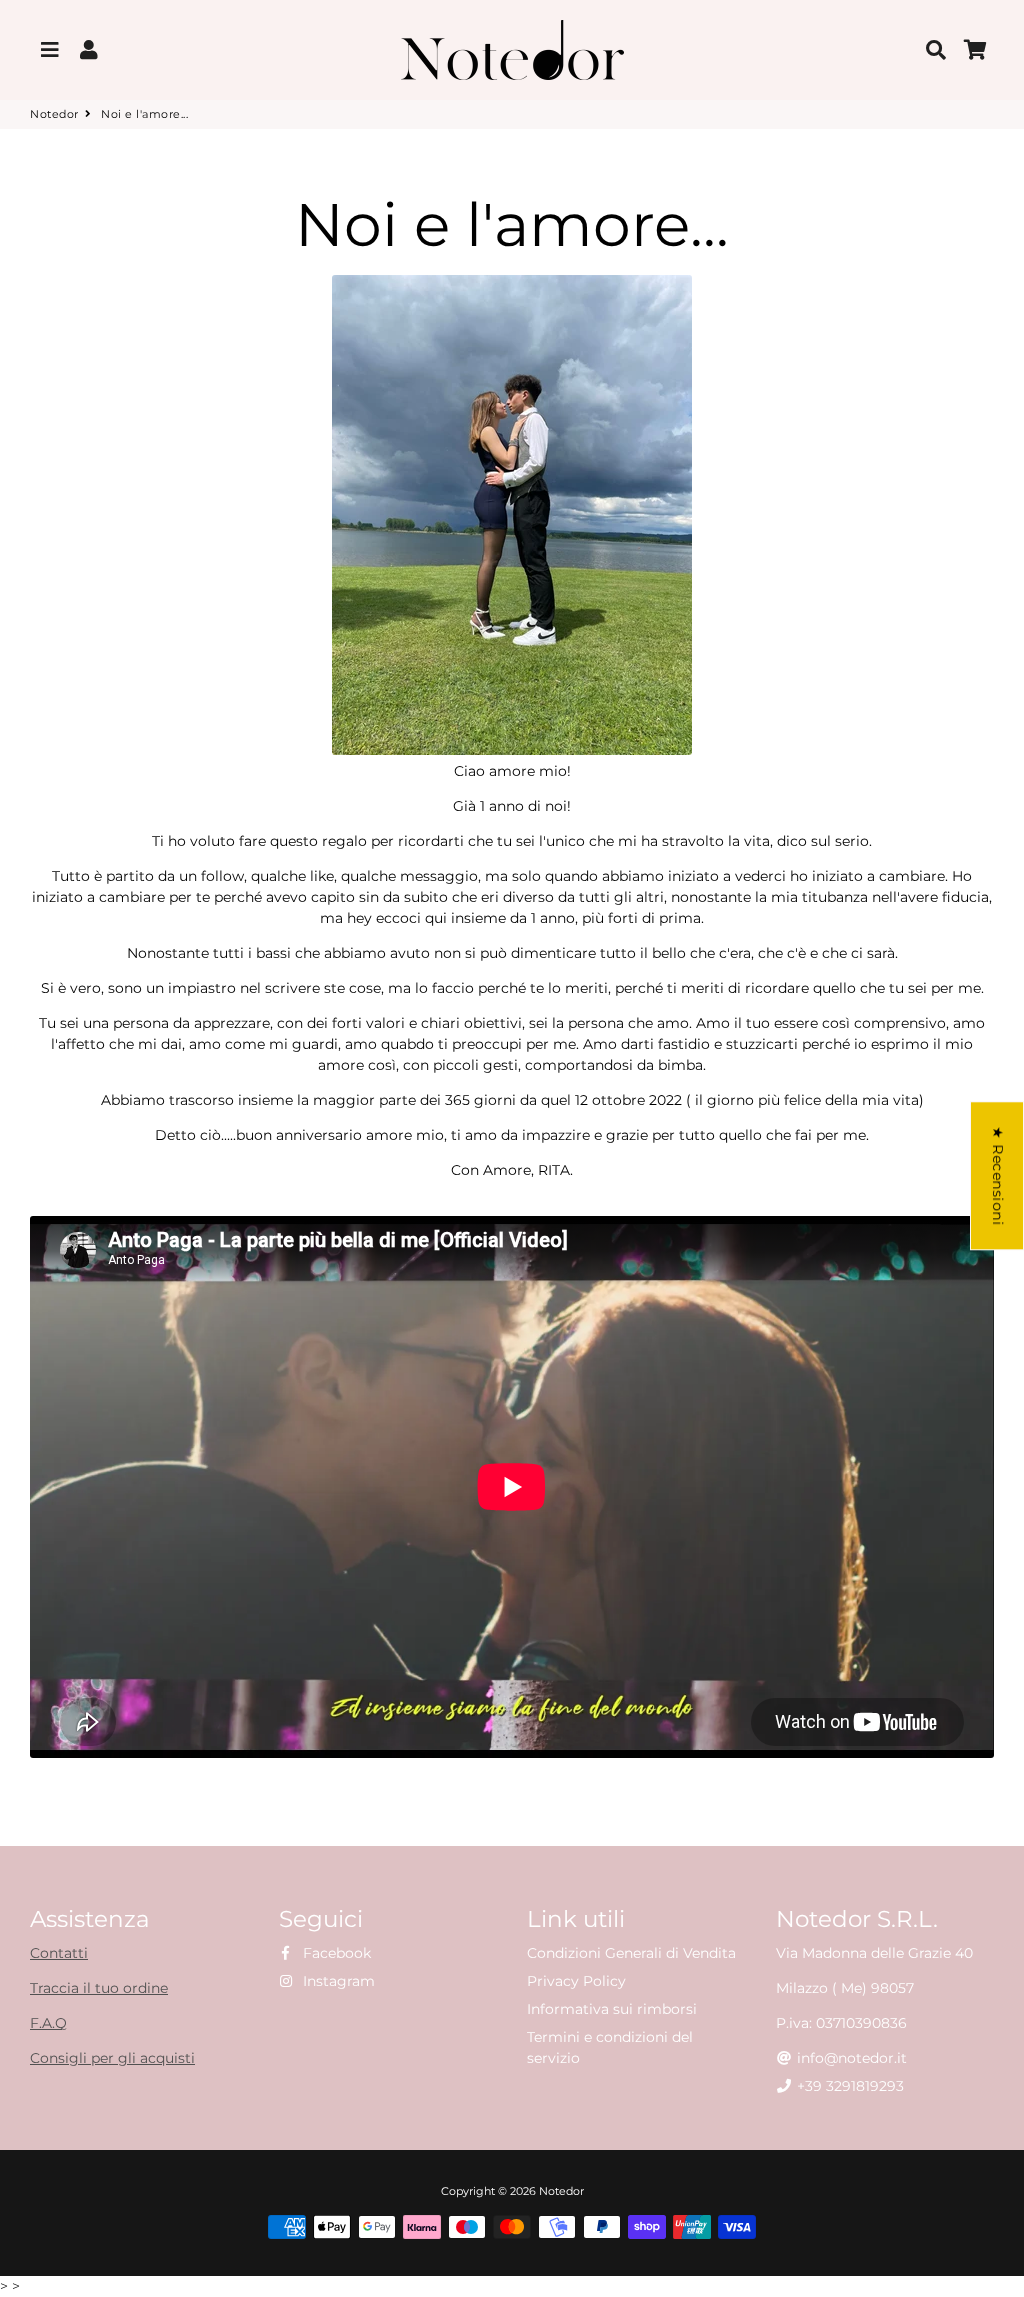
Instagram (337, 1981)
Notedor (54, 114)
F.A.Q (48, 2023)
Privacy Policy (576, 1981)
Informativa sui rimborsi (612, 2009)
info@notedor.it (850, 2058)
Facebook (335, 1953)
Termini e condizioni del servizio (610, 2047)
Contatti (59, 1953)
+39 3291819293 (848, 2086)
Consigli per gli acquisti (112, 2058)
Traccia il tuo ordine (99, 1988)
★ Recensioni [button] (998, 1175)
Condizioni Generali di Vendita (631, 1953)
